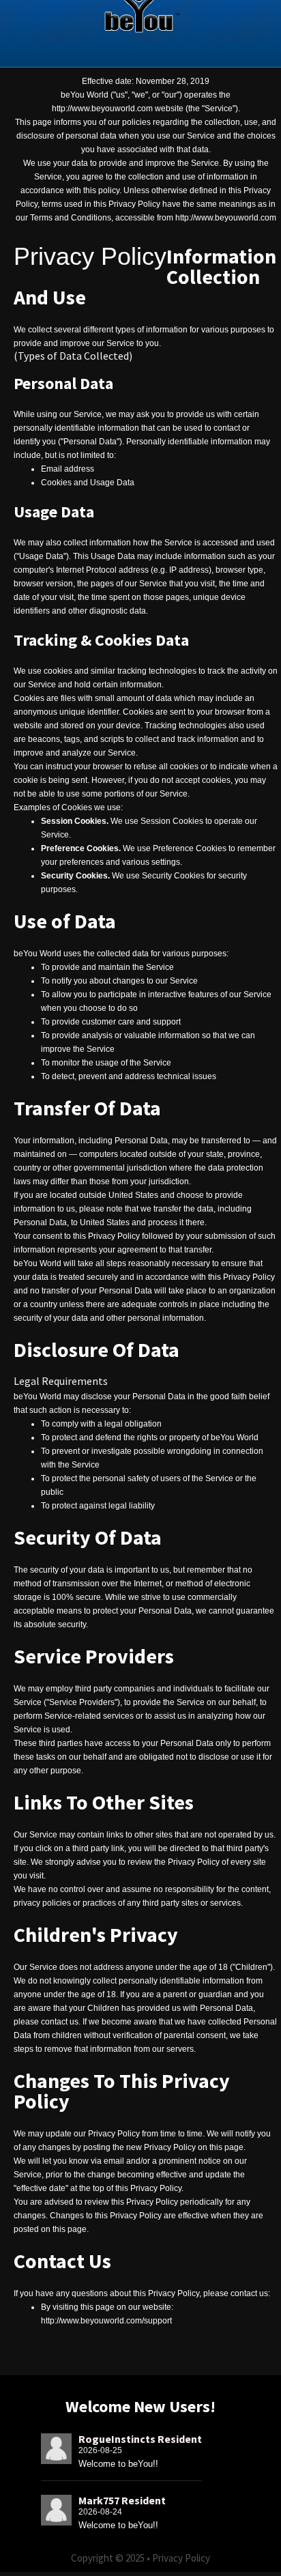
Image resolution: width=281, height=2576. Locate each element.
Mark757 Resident (122, 2500)
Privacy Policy (181, 2558)
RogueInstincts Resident (140, 2439)
